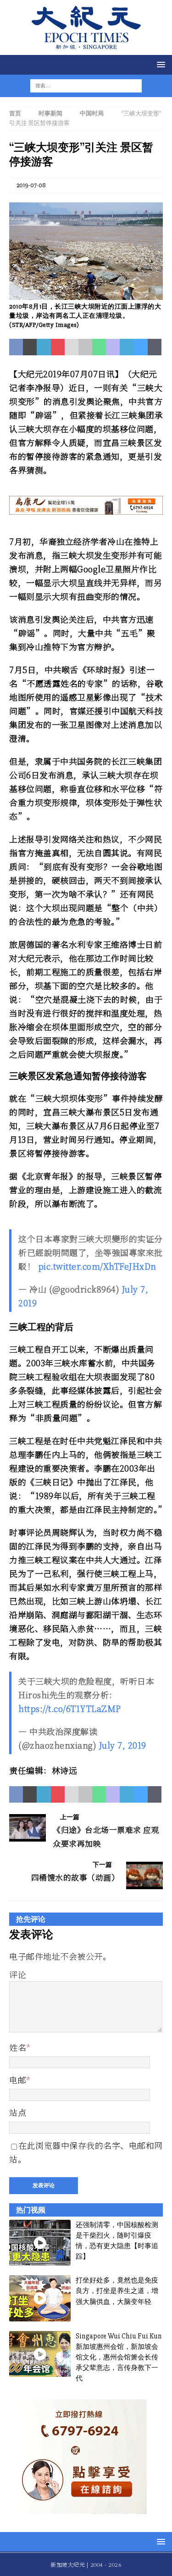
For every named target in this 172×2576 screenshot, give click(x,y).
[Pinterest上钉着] (58, 347)
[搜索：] (80, 85)
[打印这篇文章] (85, 347)
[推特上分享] (30, 347)
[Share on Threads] (155, 347)
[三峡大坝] (86, 295)
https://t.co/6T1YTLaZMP (70, 1708)
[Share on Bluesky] (141, 347)
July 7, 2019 (123, 1745)
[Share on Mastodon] (113, 347)
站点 (18, 2112)
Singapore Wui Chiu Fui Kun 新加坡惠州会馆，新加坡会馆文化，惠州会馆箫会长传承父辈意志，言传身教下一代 (119, 2357)
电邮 (18, 2080)
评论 (18, 1974)
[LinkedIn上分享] (44, 347)
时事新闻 (50, 114)
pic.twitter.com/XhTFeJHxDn (97, 1266)
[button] (159, 64)
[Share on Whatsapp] (99, 347)
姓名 (18, 2047)
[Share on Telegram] (127, 347)
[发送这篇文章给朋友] (72, 347)
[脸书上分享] (16, 347)
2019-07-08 (31, 185)
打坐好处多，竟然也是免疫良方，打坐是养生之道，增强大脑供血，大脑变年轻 (117, 2291)
